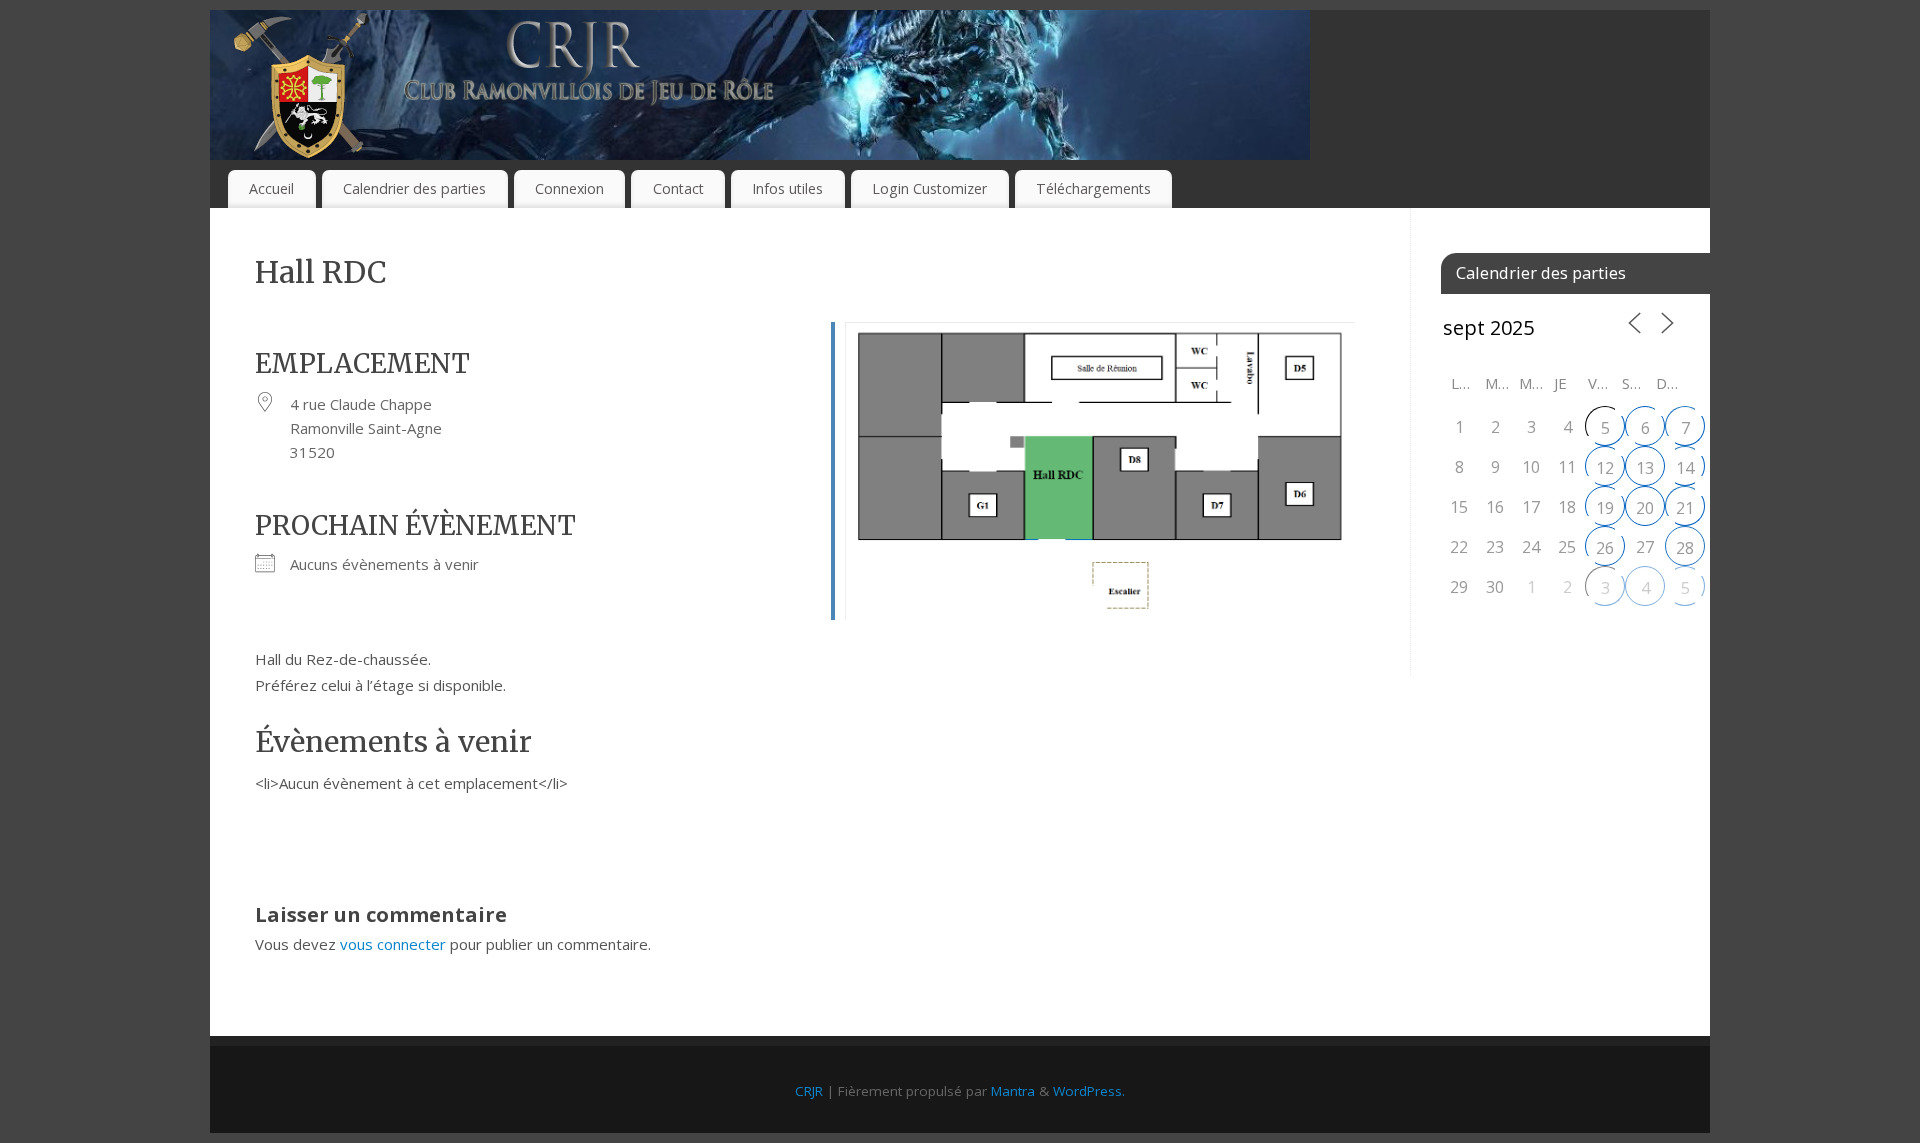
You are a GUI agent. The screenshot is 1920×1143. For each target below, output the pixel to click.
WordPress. (1089, 1091)
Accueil (271, 188)
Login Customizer (929, 188)
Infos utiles (787, 188)
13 (1645, 468)
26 (1605, 548)
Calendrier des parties (414, 188)
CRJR (809, 1091)
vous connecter (393, 944)
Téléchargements (1093, 188)
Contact (678, 188)
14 (1685, 468)
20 (1645, 508)
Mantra (1013, 1091)
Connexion (569, 188)
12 (1605, 468)
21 (1685, 508)
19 (1605, 508)
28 (1685, 548)
